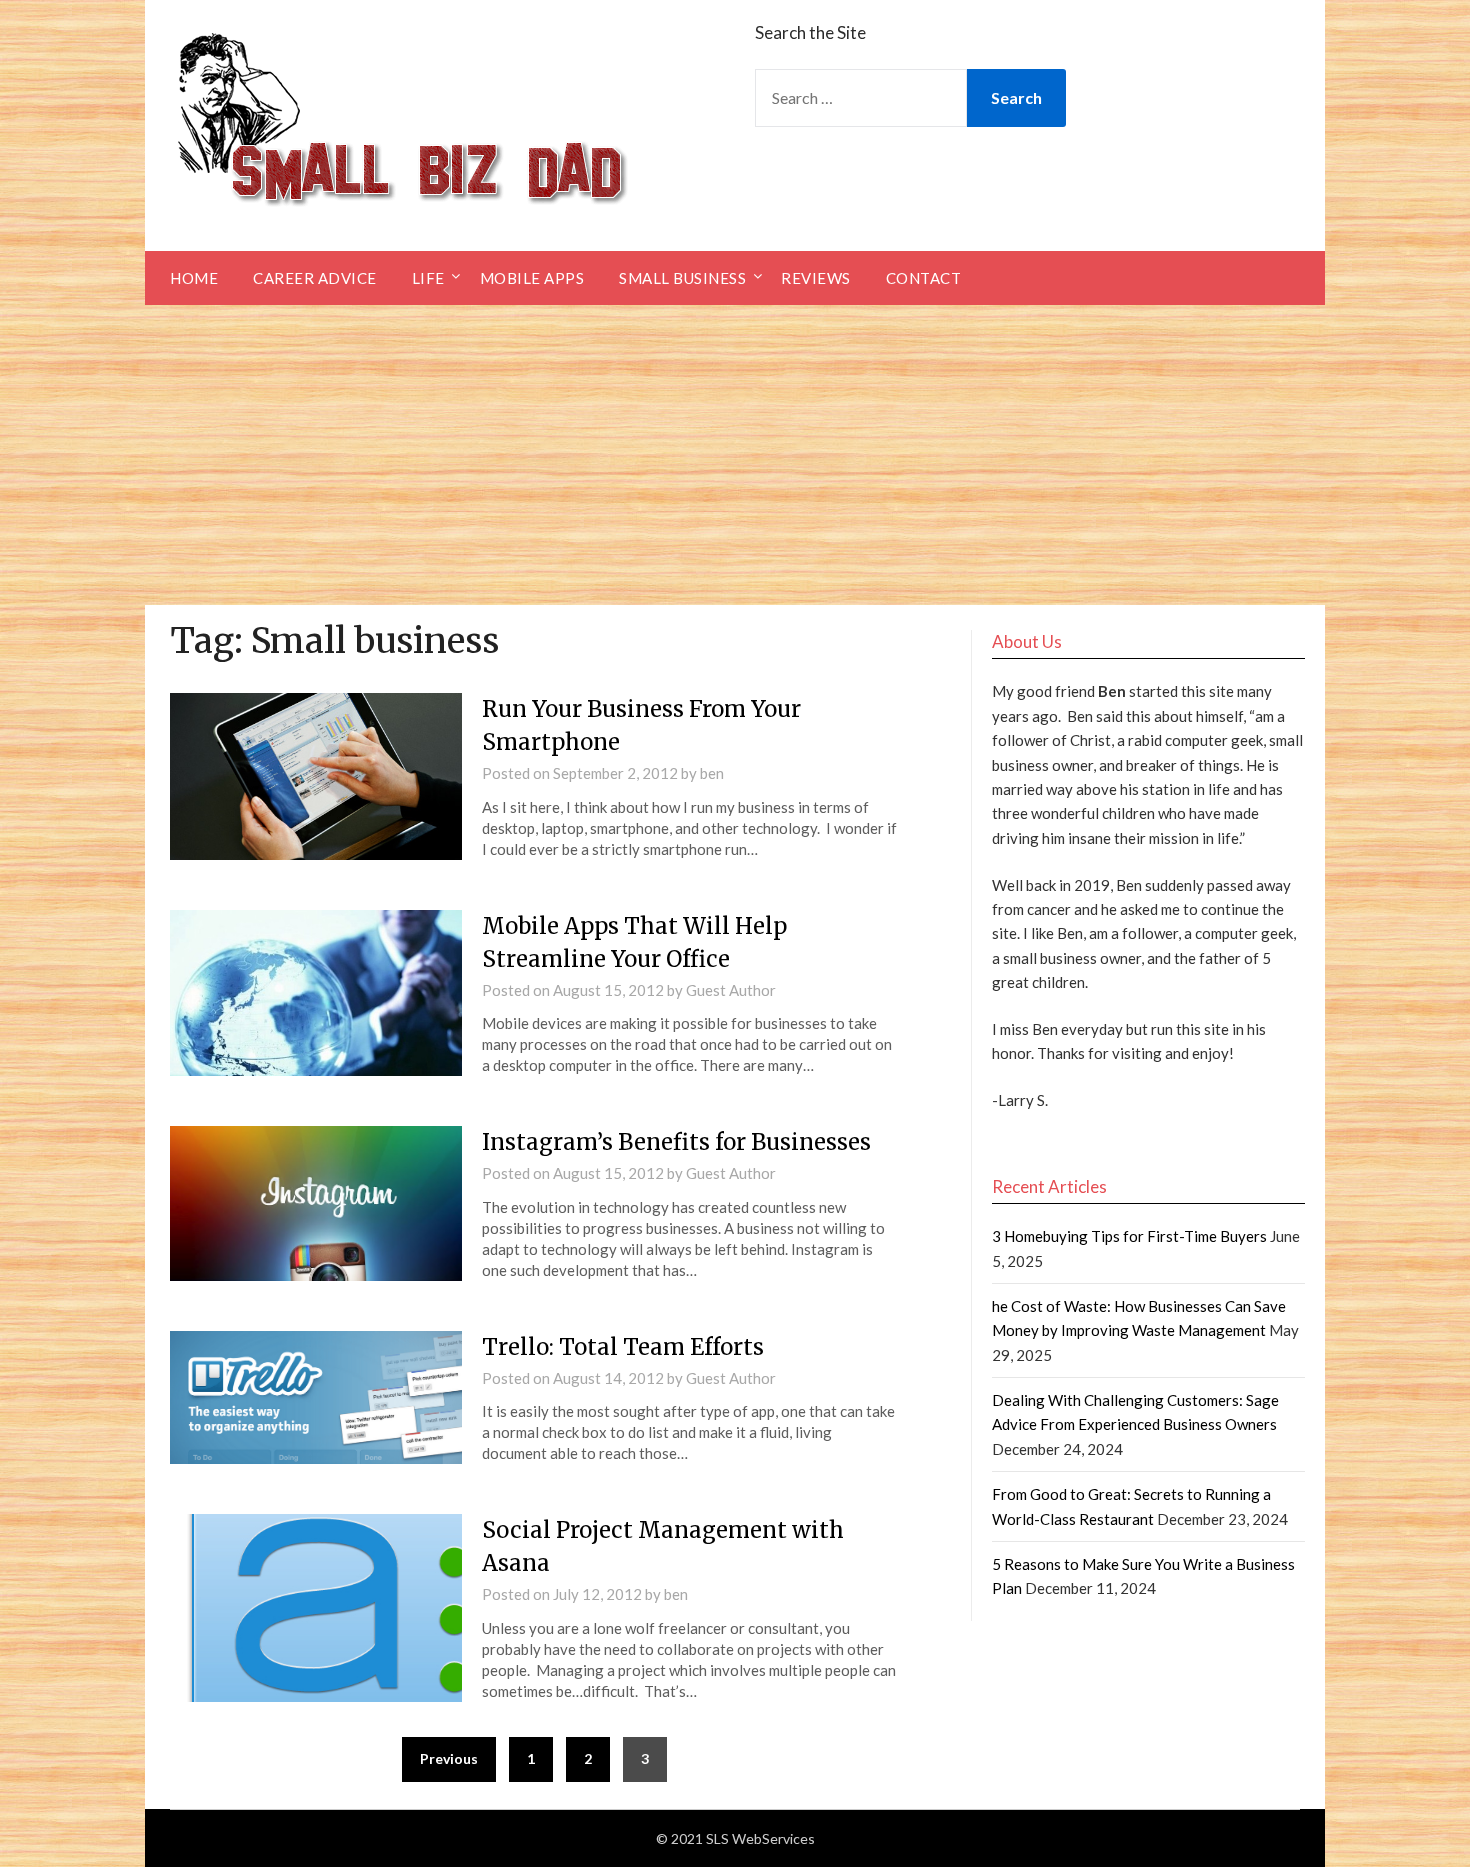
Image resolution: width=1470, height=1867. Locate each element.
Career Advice (315, 278)
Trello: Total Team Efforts (623, 1347)
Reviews (816, 278)
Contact (924, 278)
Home (194, 278)
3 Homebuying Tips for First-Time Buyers (1129, 1236)
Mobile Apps (532, 278)
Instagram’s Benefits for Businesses (676, 1142)
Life (428, 278)
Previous (449, 1758)
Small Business (682, 278)
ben (712, 773)
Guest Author (731, 990)
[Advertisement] (735, 455)
